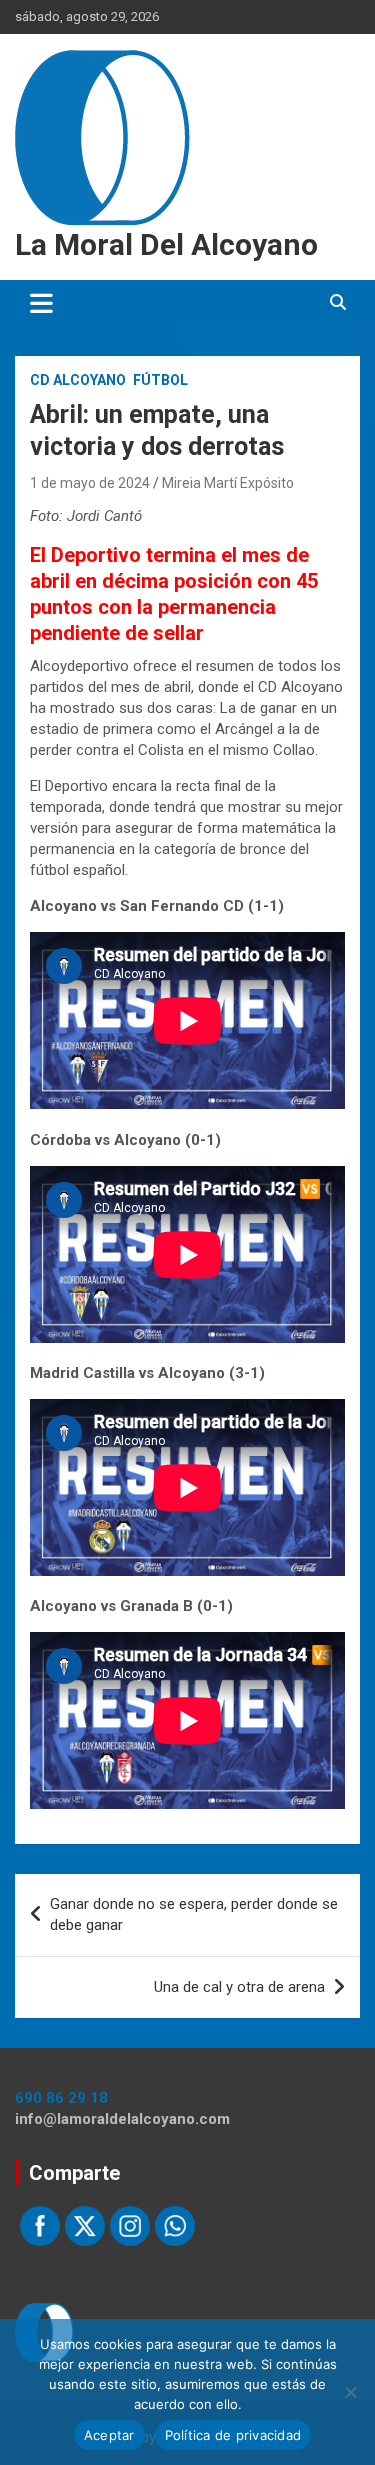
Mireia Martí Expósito (228, 483)
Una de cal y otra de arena (239, 1987)
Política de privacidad (233, 2435)
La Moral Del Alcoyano (166, 244)
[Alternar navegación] (41, 303)
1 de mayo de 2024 (90, 483)
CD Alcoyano (78, 380)
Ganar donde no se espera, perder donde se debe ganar (194, 1914)
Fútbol (160, 380)
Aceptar (109, 2435)
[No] (350, 2392)
